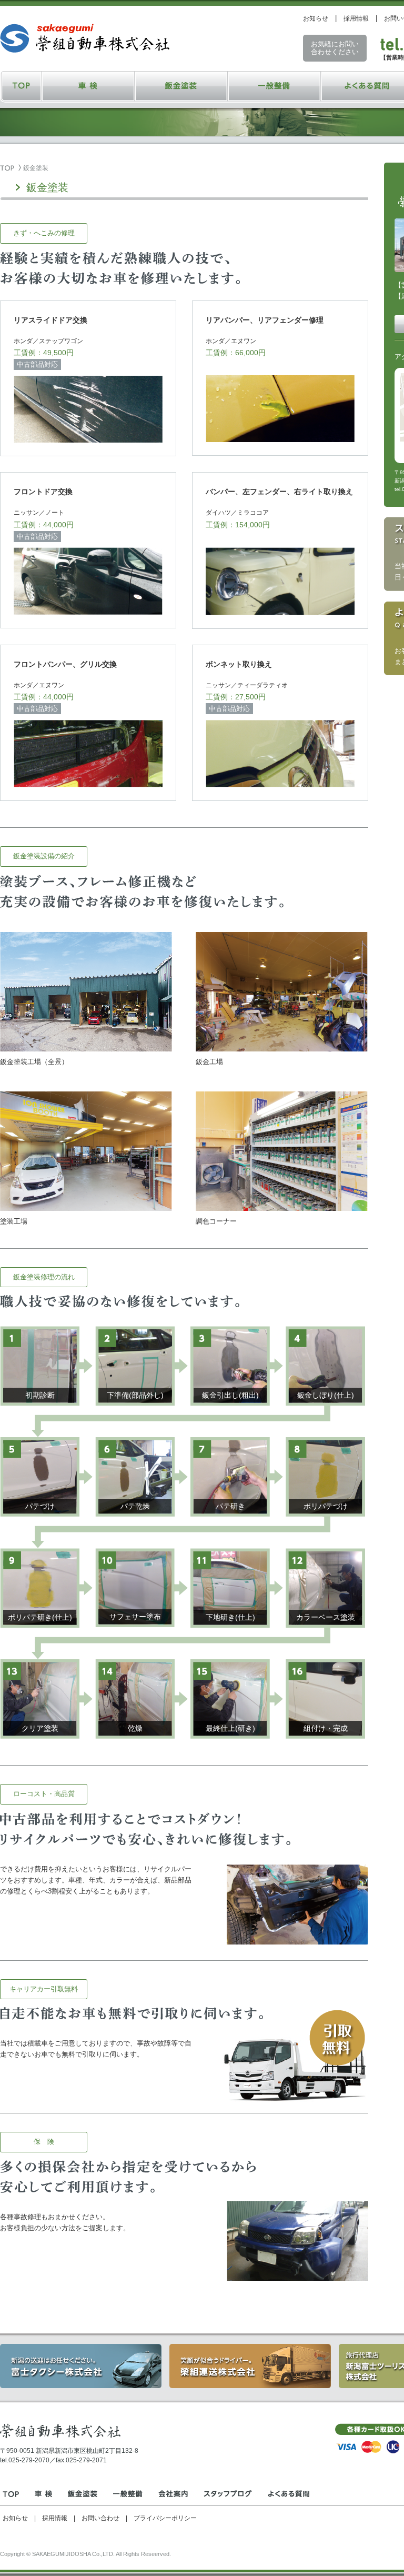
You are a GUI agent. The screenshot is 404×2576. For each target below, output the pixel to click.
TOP (21, 86)
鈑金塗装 (181, 86)
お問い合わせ (100, 2518)
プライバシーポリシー (165, 2518)
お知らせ (316, 18)
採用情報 (356, 18)
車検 (89, 86)
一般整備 (274, 86)
